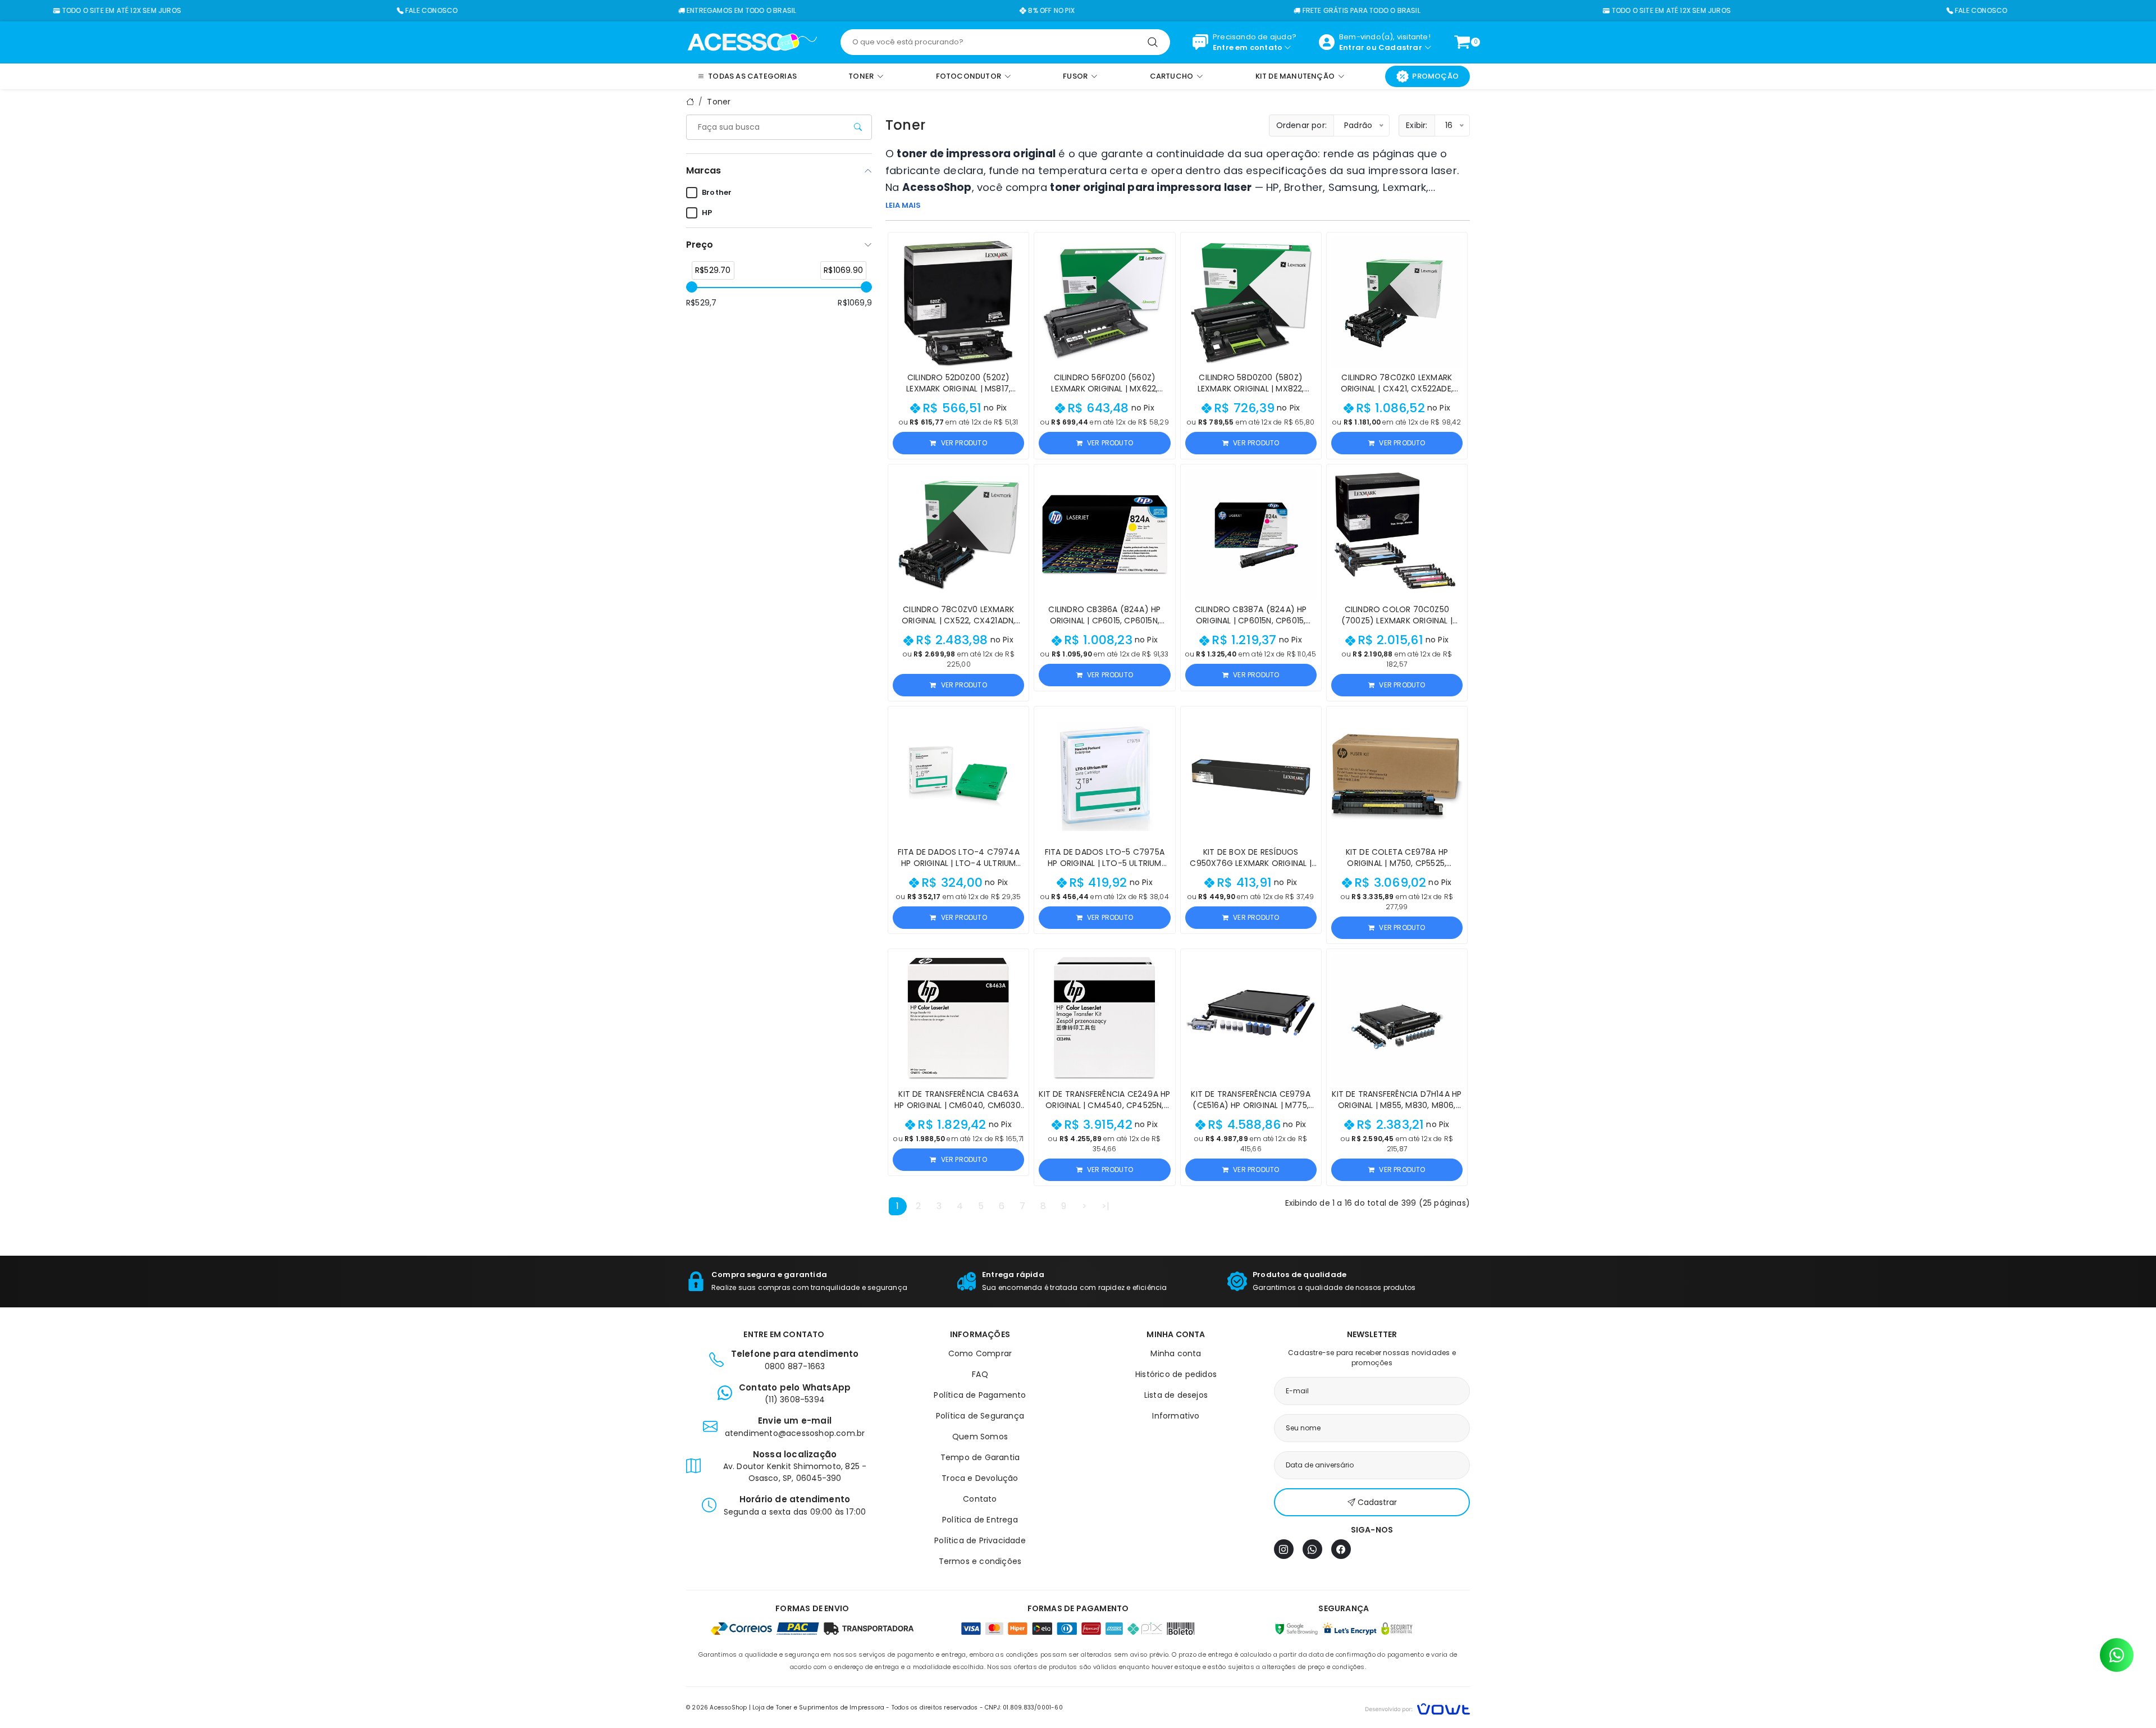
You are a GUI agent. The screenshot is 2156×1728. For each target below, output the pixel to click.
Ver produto (964, 443)
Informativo (1176, 1416)
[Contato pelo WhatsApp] (2117, 1655)
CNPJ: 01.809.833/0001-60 (1024, 1708)
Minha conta (1176, 1353)
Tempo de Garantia (980, 1457)
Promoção (1435, 76)
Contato (980, 1499)
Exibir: (1417, 125)
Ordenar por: (1301, 125)
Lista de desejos (1176, 1395)
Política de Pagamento (980, 1395)
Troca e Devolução (980, 1478)
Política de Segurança (980, 1416)
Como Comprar (980, 1353)
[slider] (692, 287)
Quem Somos (980, 1437)
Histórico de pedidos (1176, 1374)
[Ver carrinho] (1462, 42)
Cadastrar (1400, 47)
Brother (717, 192)
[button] (1015, 246)
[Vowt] (1417, 1708)
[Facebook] (1341, 1549)
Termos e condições (980, 1561)
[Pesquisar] (1153, 42)
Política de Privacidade (980, 1540)
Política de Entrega (980, 1520)
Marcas (704, 170)
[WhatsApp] (1312, 1549)
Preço (700, 245)
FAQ (980, 1374)
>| (1106, 1206)
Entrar (1352, 47)
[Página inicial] (752, 42)
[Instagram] (1284, 1549)
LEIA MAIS (903, 205)
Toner (719, 102)
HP (707, 213)
